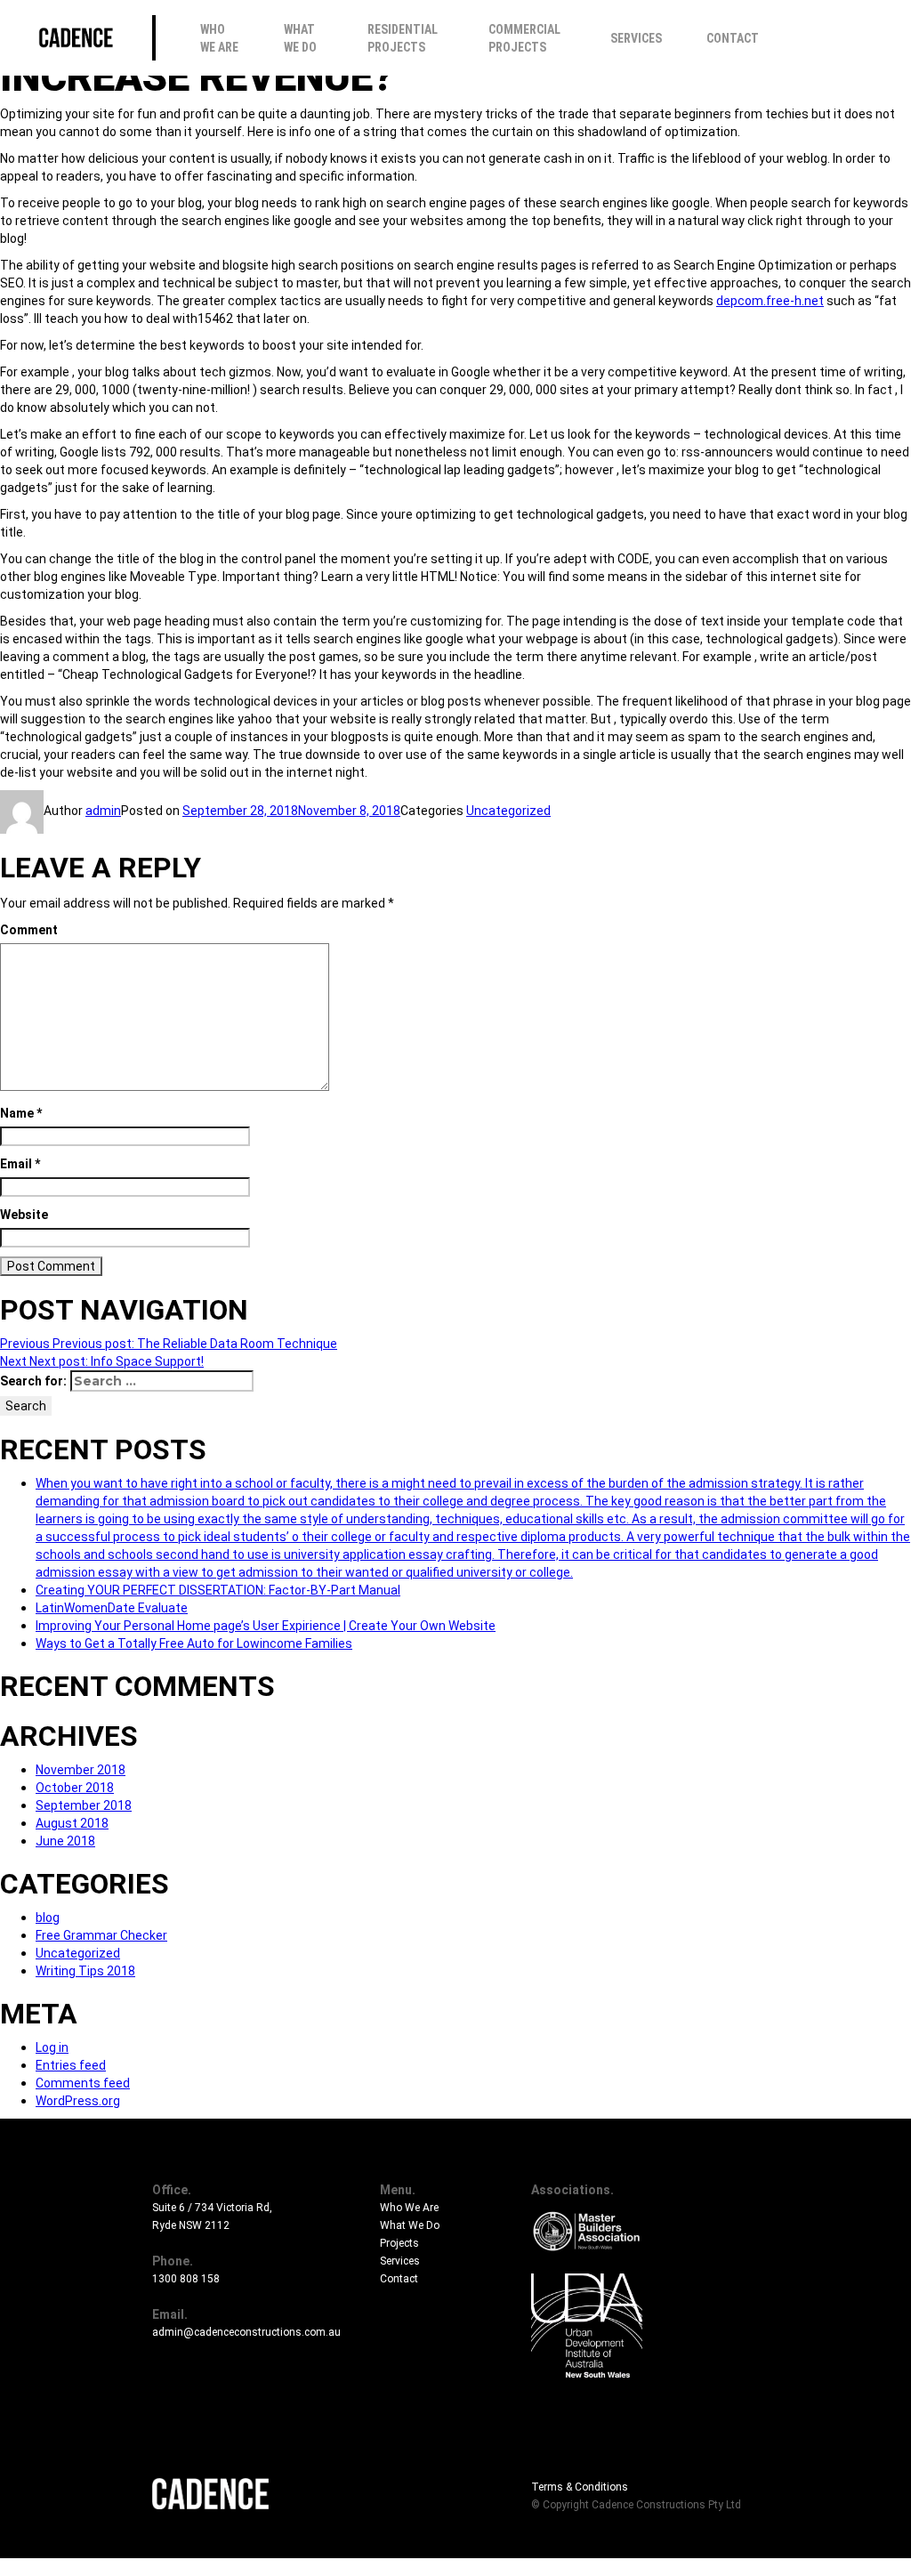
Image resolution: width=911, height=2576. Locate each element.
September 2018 (84, 1805)
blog (48, 1918)
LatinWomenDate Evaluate (112, 1608)
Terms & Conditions (580, 2487)
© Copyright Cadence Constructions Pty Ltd (636, 2505)
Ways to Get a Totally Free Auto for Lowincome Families (194, 1643)
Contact (733, 38)
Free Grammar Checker (101, 1935)
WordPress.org (78, 2101)
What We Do (300, 38)
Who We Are (219, 38)
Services (636, 38)
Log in (52, 2047)
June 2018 (65, 1841)
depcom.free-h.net (770, 301)
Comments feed (83, 2083)
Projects (399, 2243)
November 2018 (81, 1770)
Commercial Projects (524, 38)
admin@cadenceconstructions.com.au (246, 2332)
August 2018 (72, 1823)
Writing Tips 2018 (85, 1971)
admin (103, 811)
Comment (29, 930)
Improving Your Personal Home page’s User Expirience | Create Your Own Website (266, 1626)
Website (24, 1215)
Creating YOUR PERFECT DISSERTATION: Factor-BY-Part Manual (218, 1590)
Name (21, 1113)
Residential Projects (403, 38)
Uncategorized (508, 811)
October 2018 (75, 1788)
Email (20, 1164)
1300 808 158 (186, 2279)
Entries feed (71, 2065)
